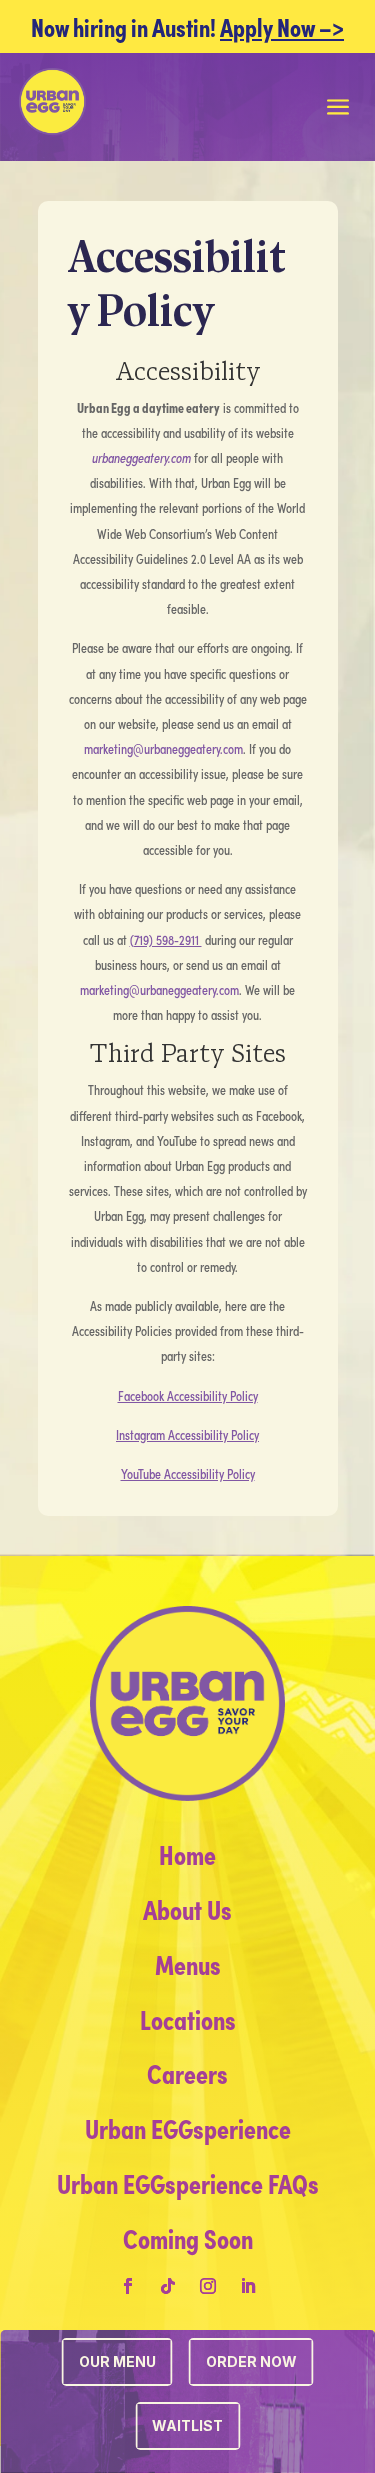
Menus (188, 1963)
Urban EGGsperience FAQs (188, 2182)
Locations (188, 2018)
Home (187, 1853)
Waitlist (187, 2425)
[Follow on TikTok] (168, 2286)
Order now (251, 2361)
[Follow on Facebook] (128, 2286)
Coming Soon (188, 2237)
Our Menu (117, 2361)
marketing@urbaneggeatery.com (163, 748)
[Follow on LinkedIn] (248, 2286)
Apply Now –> (282, 26)
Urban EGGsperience (188, 2127)
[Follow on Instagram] (208, 2286)
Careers (187, 2072)
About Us (187, 1908)
